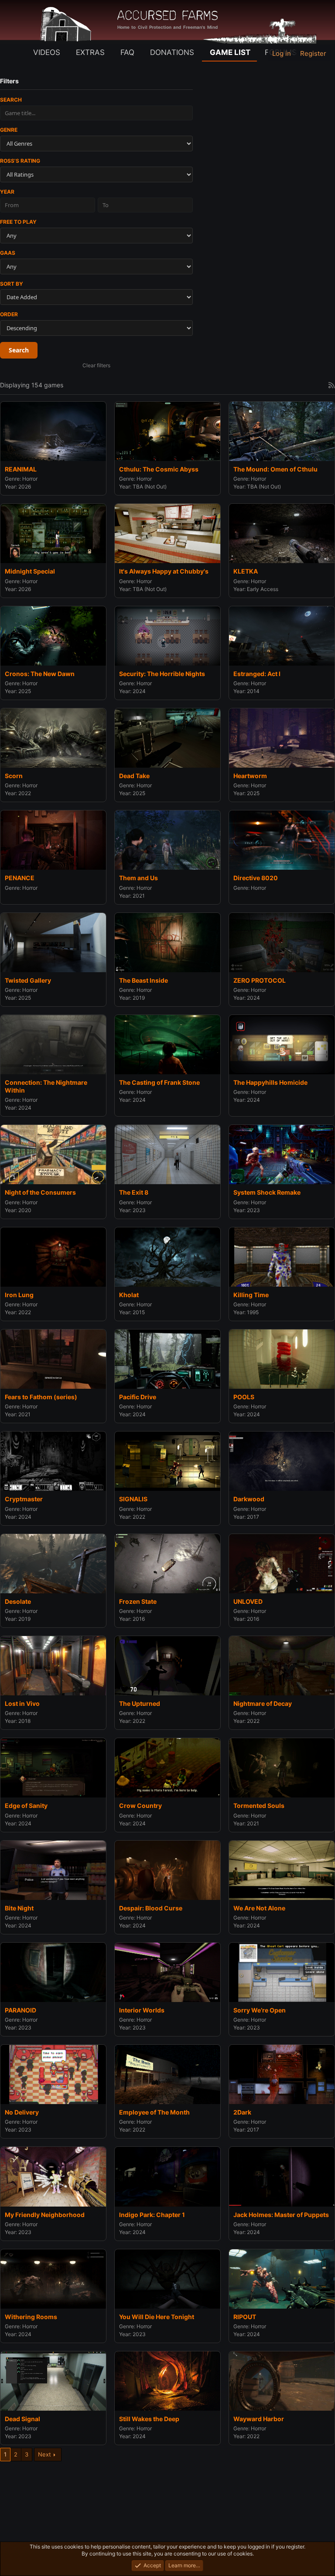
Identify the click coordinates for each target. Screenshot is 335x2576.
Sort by (12, 284)
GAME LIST (230, 52)
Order (9, 314)
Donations (172, 52)
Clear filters (96, 365)
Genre (9, 130)
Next (44, 2454)
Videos (47, 52)
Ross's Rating (20, 161)
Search (11, 100)
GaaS (8, 253)
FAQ (127, 52)
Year (7, 192)
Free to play (18, 222)
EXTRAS (90, 52)
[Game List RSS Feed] (332, 385)
